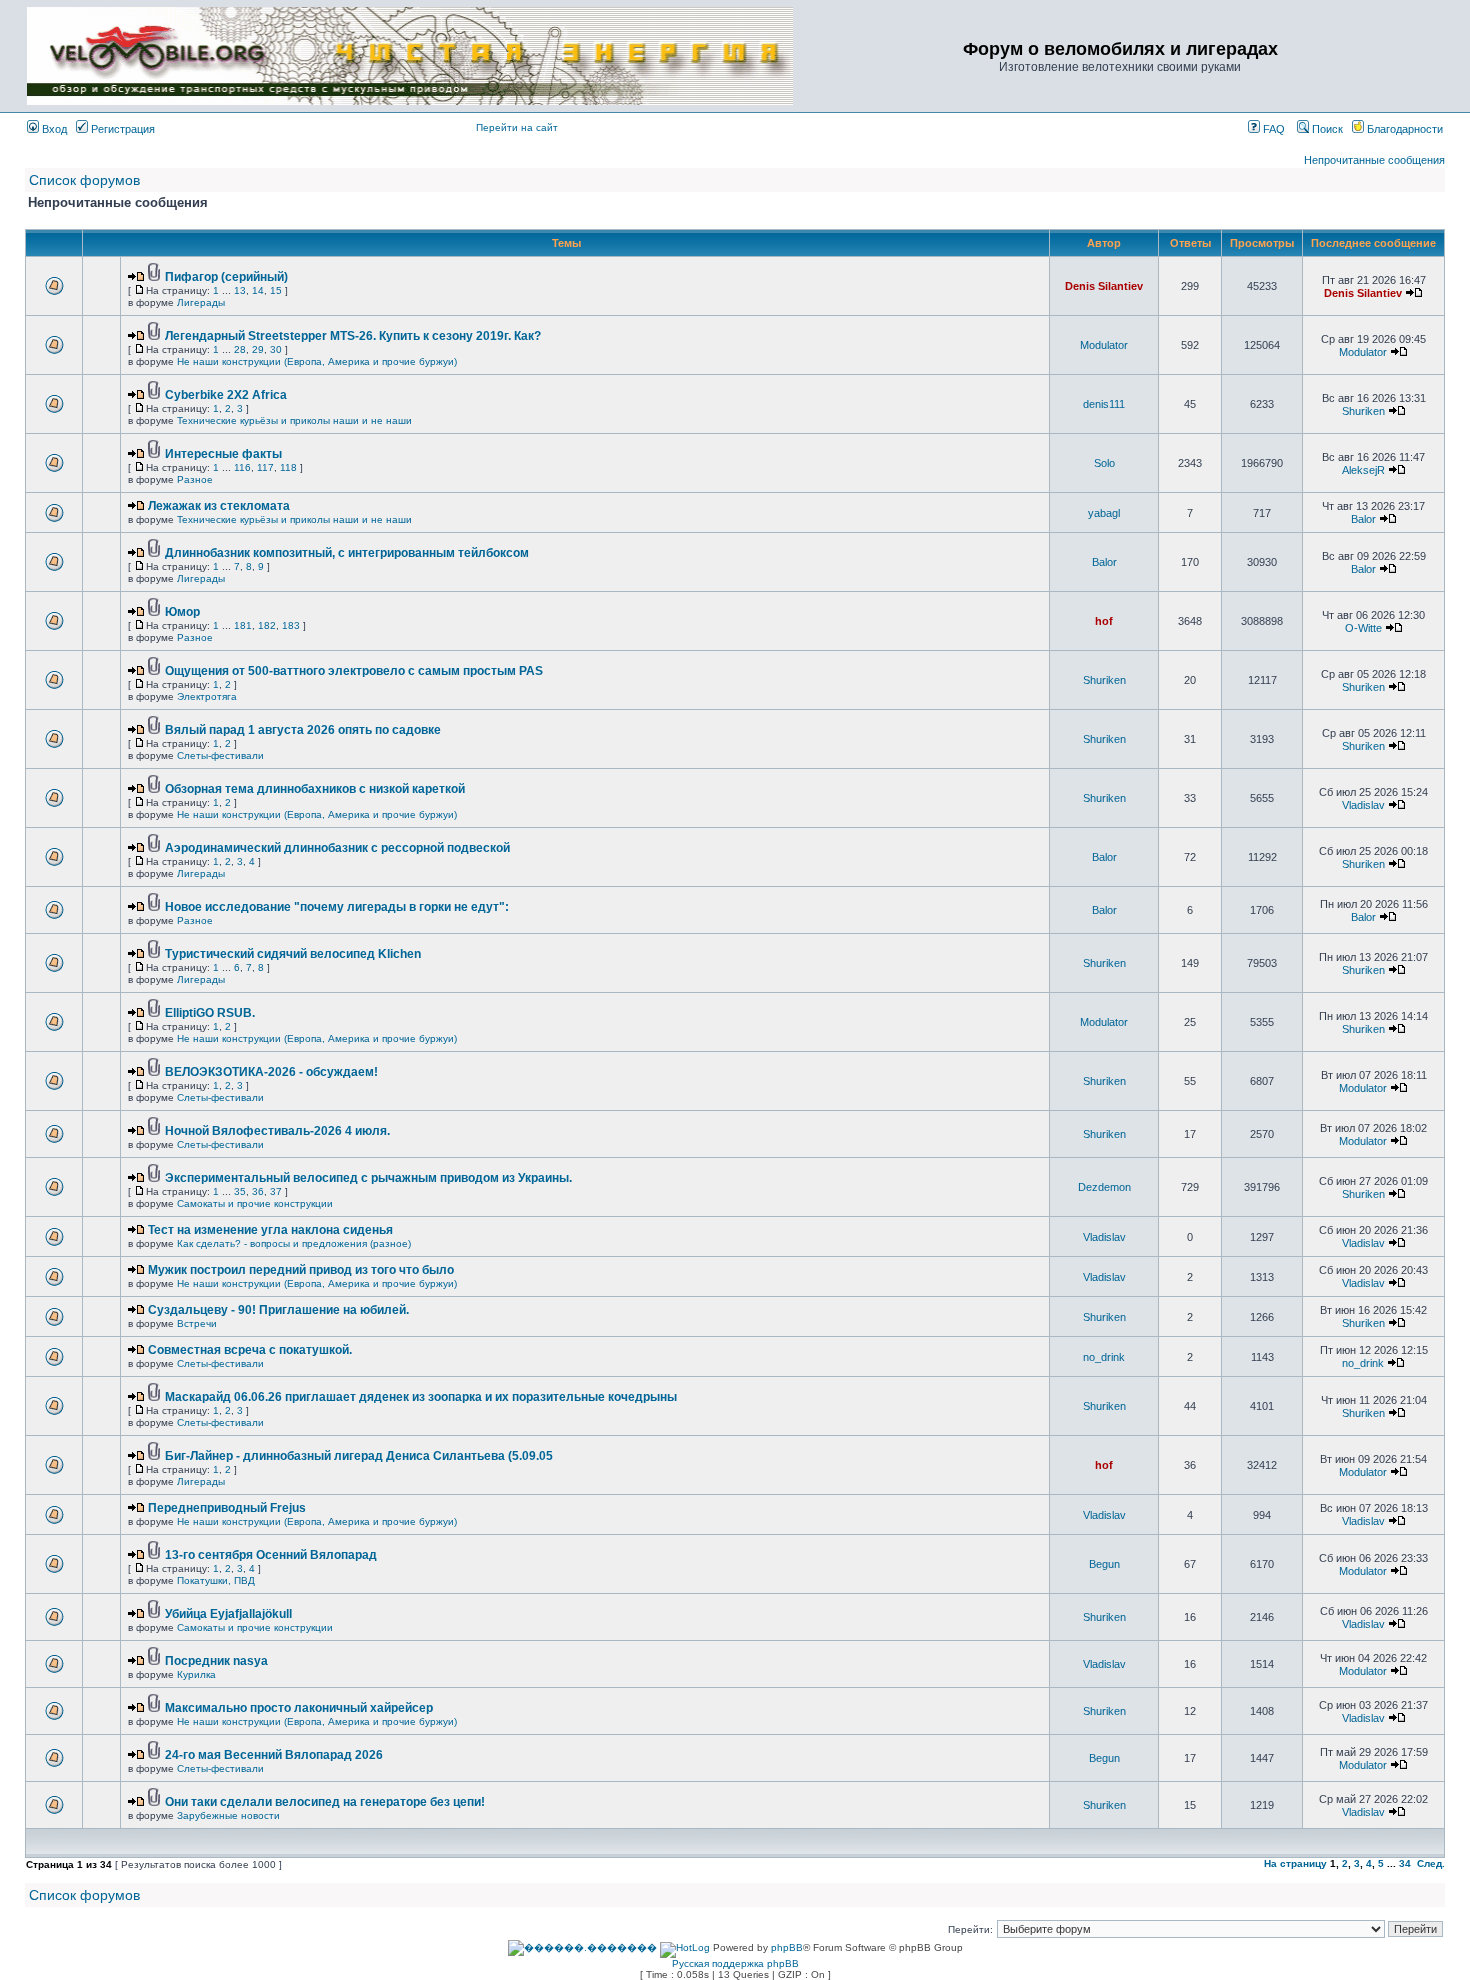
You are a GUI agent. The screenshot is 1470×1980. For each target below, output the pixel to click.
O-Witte (1363, 628)
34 (1405, 1863)
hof (1104, 621)
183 (291, 625)
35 (240, 1191)
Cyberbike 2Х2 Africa (226, 395)
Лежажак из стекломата (219, 506)
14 (258, 290)
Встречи (197, 1323)
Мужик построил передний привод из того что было (301, 1270)
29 (258, 349)
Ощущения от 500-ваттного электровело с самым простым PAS (354, 671)
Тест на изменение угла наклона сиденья (270, 1230)
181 (243, 625)
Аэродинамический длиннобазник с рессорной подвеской (337, 848)
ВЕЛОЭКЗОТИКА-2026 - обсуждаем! (271, 1072)
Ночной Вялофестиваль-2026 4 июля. (277, 1131)
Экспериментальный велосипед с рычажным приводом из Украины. (368, 1178)
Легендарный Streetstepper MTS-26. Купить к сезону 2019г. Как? (353, 336)
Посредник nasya (216, 1661)
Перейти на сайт (517, 127)
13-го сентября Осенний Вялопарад (271, 1555)
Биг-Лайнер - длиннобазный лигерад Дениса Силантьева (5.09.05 (359, 1456)
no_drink (1104, 1357)
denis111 (1104, 404)
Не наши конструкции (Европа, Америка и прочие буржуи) (317, 361)
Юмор (182, 612)
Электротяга (207, 696)
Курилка (196, 1674)
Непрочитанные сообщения (1374, 160)
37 (276, 1191)
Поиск (1326, 129)
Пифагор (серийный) (226, 277)
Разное (195, 479)
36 (258, 1191)
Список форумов (84, 180)
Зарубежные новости (228, 1815)
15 (276, 290)
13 (240, 290)
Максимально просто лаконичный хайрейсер (299, 1708)
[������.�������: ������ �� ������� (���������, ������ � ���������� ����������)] (582, 1948)
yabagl (1104, 513)
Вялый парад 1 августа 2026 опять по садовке (303, 730)
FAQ (1272, 129)
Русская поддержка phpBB (735, 1963)
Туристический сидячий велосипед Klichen (293, 954)
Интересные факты (223, 454)
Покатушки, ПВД (216, 1580)
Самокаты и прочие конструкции (255, 1203)
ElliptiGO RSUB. (210, 1013)
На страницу (1295, 1863)
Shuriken (1363, 411)
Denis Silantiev (1104, 286)
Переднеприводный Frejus (227, 1508)
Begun (1104, 1564)
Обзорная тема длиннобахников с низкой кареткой (315, 789)
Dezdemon (1104, 1187)
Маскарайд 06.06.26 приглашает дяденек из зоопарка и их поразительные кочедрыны (421, 1397)
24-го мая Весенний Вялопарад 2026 (274, 1755)
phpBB (787, 1947)
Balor (1363, 519)
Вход (53, 129)
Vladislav (1363, 805)
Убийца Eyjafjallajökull (228, 1614)
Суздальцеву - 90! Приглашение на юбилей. (278, 1310)
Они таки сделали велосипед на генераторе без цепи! (325, 1802)
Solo (1104, 463)
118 (288, 467)
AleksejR (1363, 470)
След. (1431, 1863)
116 (242, 467)
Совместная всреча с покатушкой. (250, 1350)
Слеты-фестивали (220, 755)
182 (267, 625)
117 (265, 467)
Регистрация (121, 129)
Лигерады (201, 302)
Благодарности (1403, 129)
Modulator (1104, 345)
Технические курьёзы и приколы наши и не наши (294, 420)
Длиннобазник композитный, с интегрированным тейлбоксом (347, 553)
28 (240, 349)
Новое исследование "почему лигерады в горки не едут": (337, 907)
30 (276, 349)
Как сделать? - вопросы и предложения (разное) (294, 1243)
